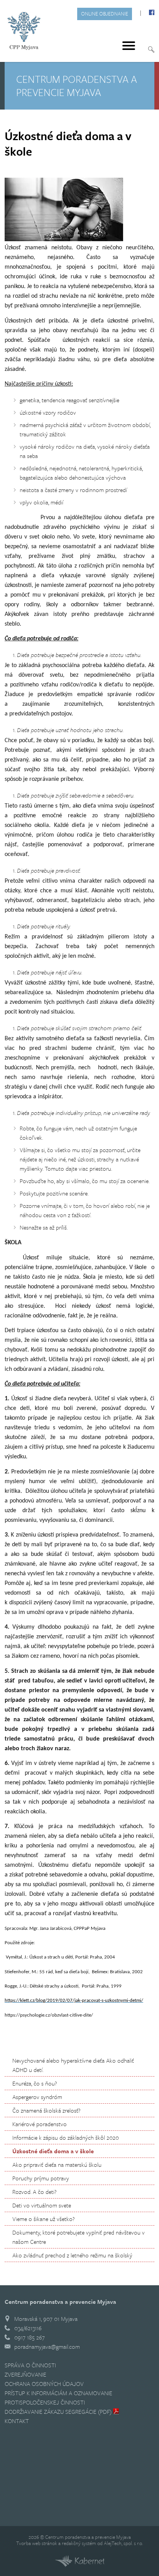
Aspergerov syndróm (37, 2097)
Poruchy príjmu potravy (41, 2178)
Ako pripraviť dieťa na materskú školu (57, 2164)
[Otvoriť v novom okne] (79, 2565)
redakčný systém (79, 2543)
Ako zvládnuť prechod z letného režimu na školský (72, 2255)
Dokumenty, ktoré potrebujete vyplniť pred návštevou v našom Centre (79, 2237)
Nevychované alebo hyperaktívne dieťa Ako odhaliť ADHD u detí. (73, 2065)
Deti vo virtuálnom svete (42, 2205)
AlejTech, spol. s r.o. (123, 2543)
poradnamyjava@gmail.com (47, 2346)
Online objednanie (105, 14)
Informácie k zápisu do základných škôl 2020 (66, 2137)
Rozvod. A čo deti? (34, 2192)
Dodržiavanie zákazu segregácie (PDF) (58, 2411)
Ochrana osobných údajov (44, 2384)
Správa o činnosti (30, 2365)
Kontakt (17, 2421)
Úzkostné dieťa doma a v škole (53, 2151)
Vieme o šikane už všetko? (43, 2219)
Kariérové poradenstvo (40, 2124)
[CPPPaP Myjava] (24, 31)
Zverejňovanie (25, 2374)
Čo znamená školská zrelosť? (46, 2110)
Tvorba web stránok (37, 2543)
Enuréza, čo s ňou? (35, 2083)
